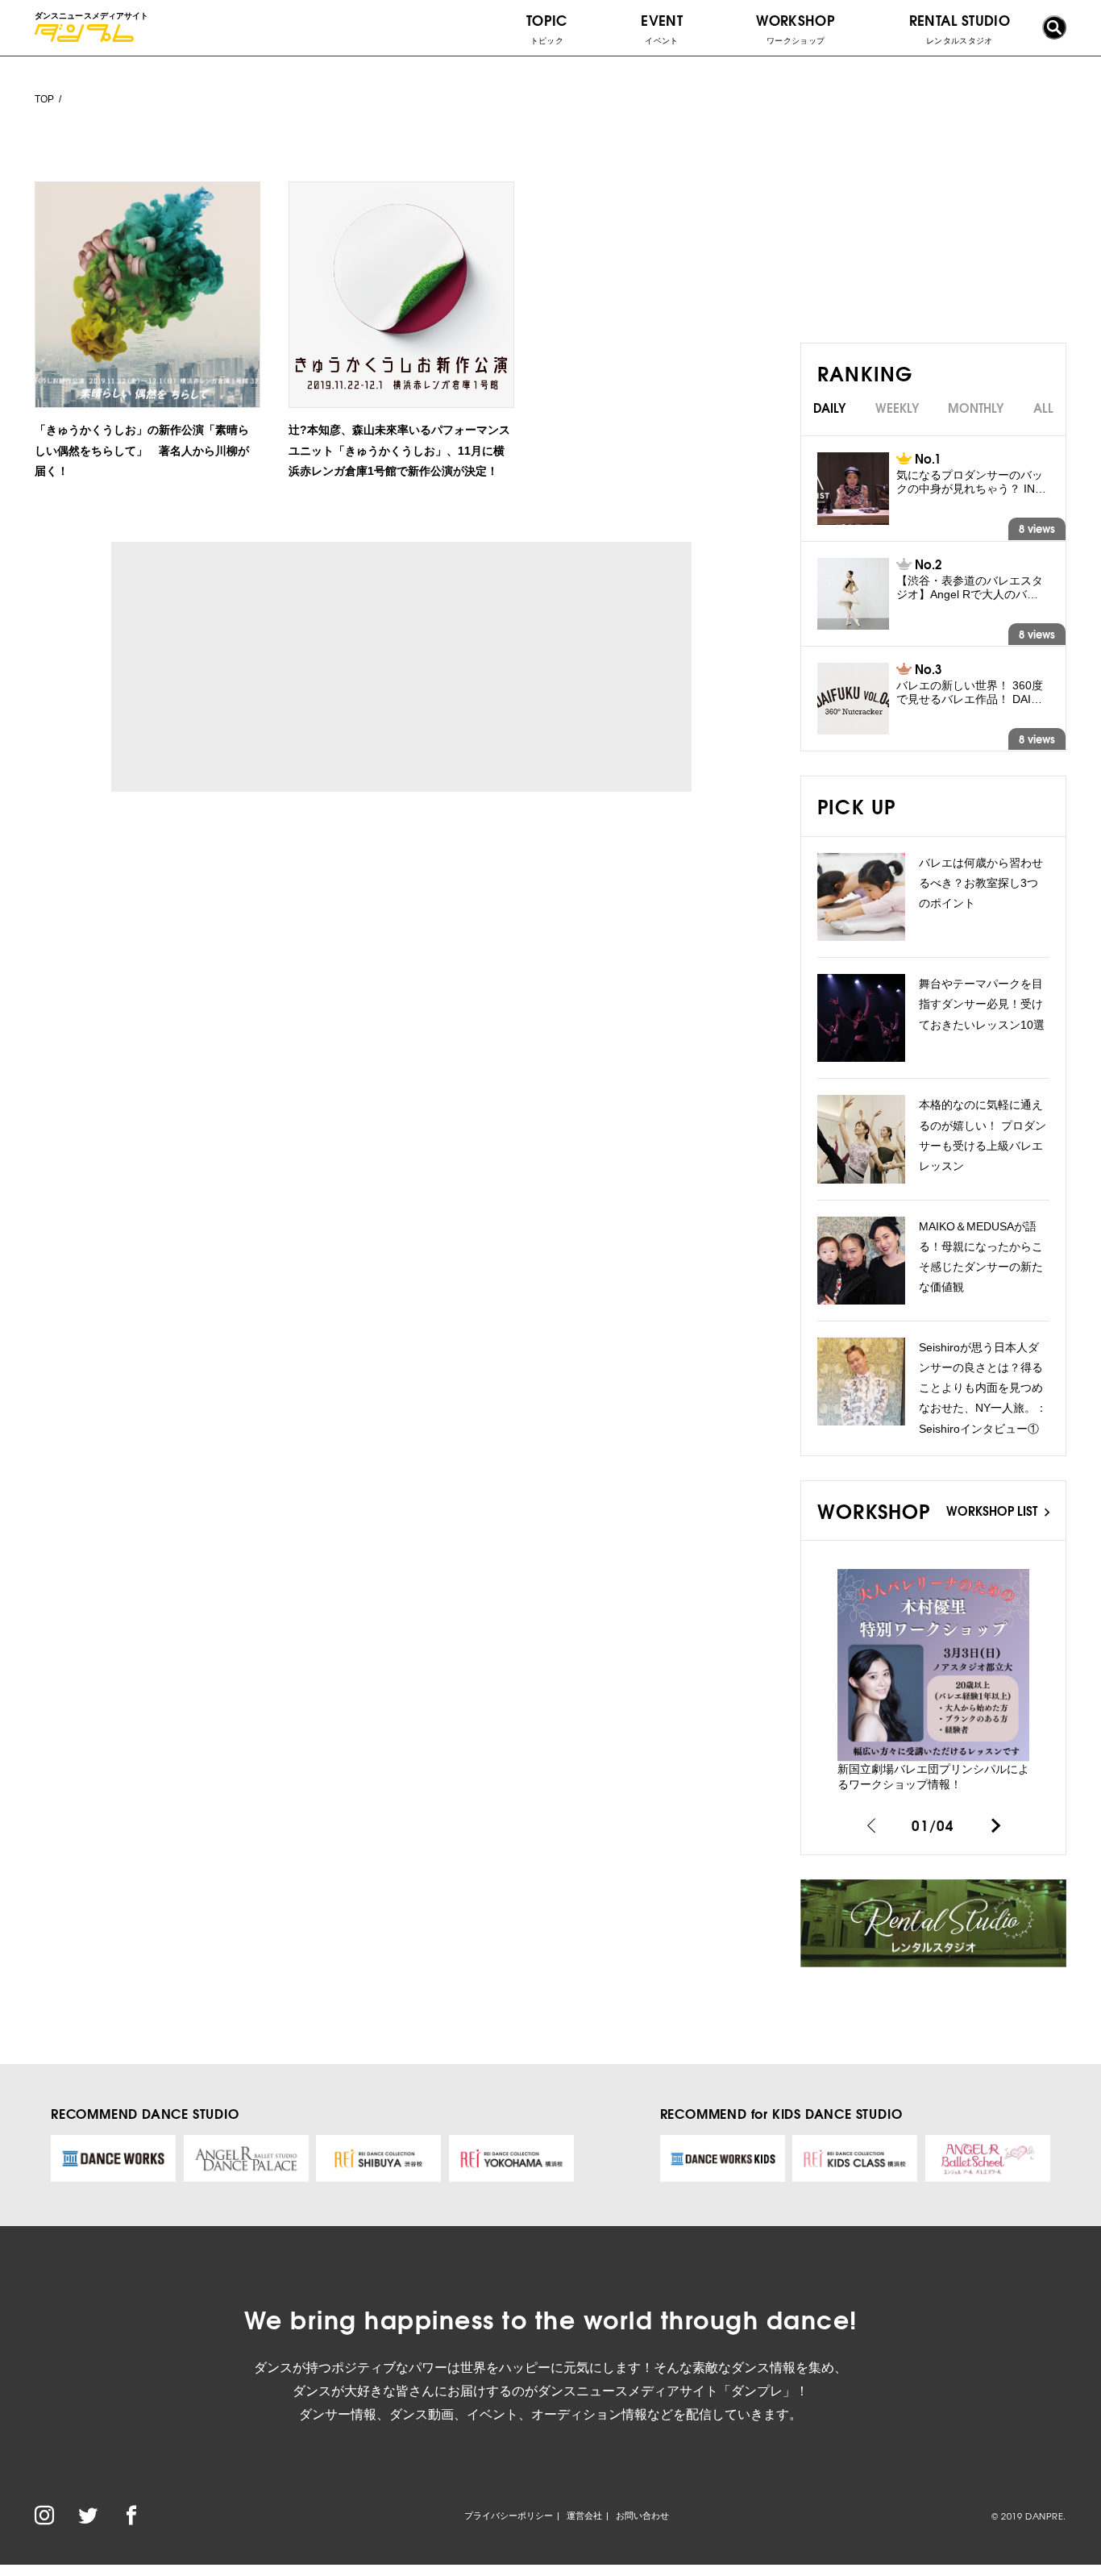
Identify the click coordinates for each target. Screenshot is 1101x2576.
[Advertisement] (260, 667)
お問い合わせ (642, 2516)
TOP (44, 99)
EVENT (662, 27)
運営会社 (584, 2516)
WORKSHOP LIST (993, 1510)
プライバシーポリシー (509, 2516)
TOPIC (547, 27)
